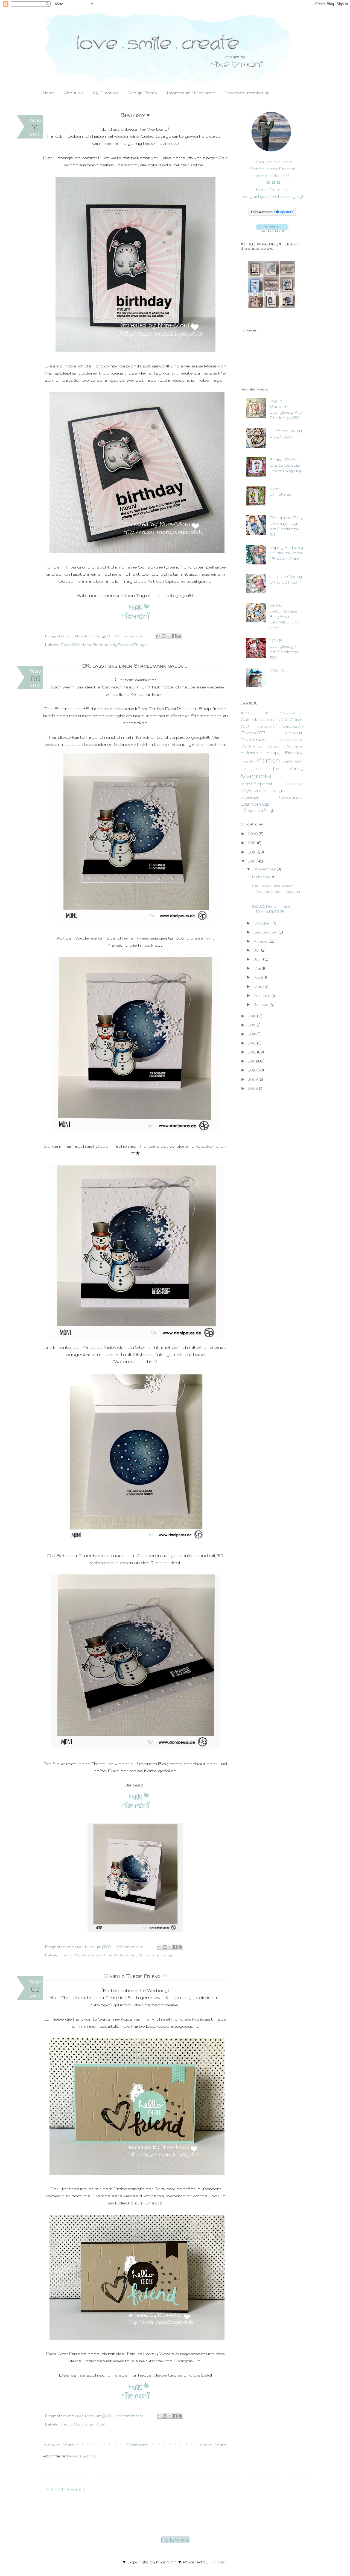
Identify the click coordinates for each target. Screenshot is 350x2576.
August (262, 941)
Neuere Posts (59, 2445)
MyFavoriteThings (129, 645)
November (265, 869)
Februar (263, 995)
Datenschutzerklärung (247, 93)
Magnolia (256, 776)
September (266, 932)
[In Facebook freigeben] (174, 636)
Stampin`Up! (93, 2424)
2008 (254, 1088)
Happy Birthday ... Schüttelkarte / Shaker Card (286, 553)
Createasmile (290, 740)
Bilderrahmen (292, 713)
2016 (253, 1016)
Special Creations (272, 797)
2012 (253, 1052)
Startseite (137, 2445)
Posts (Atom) (83, 2456)
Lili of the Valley (272, 768)
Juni (258, 959)
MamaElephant (95, 645)
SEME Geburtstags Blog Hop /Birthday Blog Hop (285, 616)
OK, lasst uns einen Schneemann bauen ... (135, 666)
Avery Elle (255, 713)
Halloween (251, 753)
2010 (253, 1070)
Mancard (295, 784)
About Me (74, 93)
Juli (257, 950)
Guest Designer (120, 1955)
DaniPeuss (91, 1955)
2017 (252, 861)
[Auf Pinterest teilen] (179, 636)
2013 (253, 1043)
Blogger (218, 2562)
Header (248, 761)
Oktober (263, 923)
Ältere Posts (213, 2445)
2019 (253, 843)
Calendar (251, 719)
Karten (269, 760)
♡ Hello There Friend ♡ (135, 1976)
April (259, 977)
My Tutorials (106, 93)
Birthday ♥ (135, 115)
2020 (253, 834)
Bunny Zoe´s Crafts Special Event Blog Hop (286, 465)
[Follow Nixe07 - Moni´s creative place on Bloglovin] (272, 214)
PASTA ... (278, 670)
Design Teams (142, 93)
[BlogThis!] (164, 636)
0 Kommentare (129, 636)
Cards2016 (293, 726)
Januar (262, 1004)
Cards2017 (70, 645)
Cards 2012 (275, 719)
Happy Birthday (285, 753)
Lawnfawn (293, 761)
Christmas (253, 739)
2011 (252, 1061)
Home (49, 93)
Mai (258, 968)
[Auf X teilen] (169, 636)
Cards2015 (266, 726)
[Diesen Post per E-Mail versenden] (158, 636)
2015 (253, 1025)
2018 (253, 852)
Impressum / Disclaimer (191, 93)
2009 (253, 1079)
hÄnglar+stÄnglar (259, 810)
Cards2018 (292, 733)
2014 (253, 1034)
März (259, 986)
